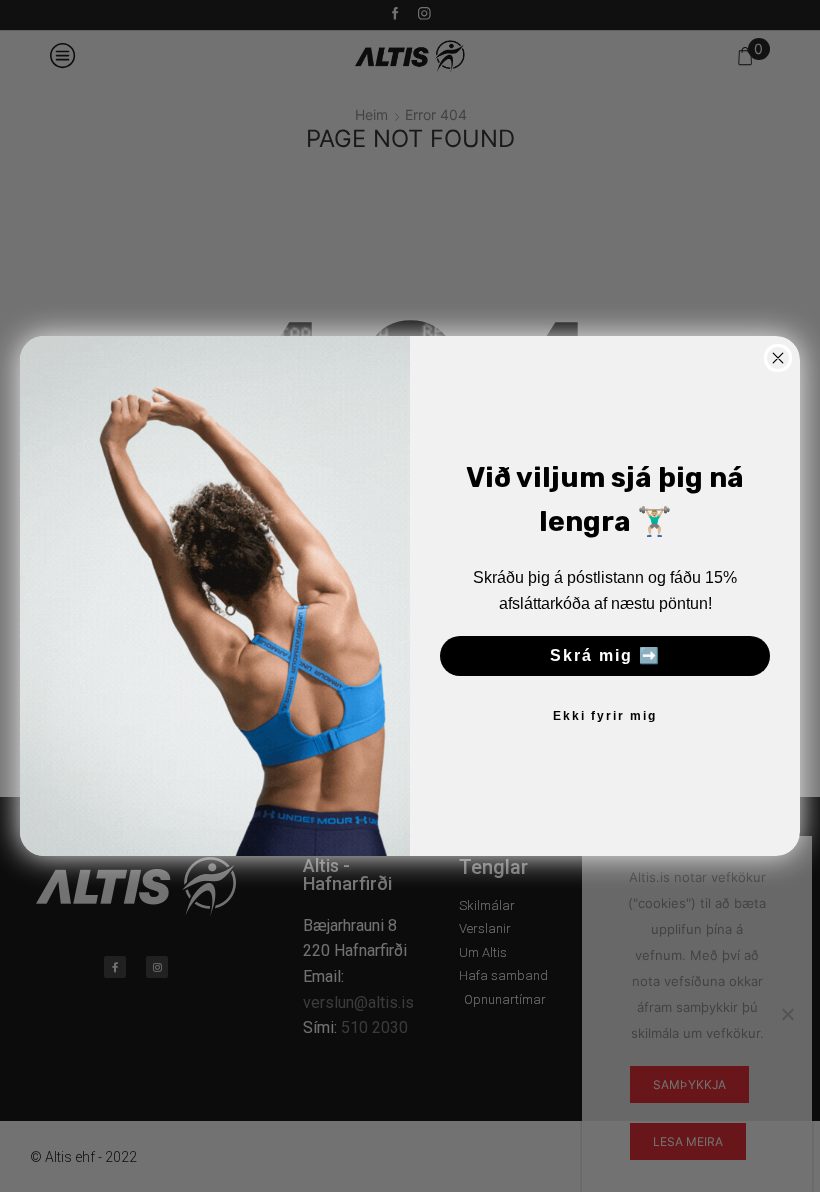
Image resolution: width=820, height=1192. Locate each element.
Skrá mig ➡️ (605, 655)
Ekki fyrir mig (605, 716)
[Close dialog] (778, 358)
